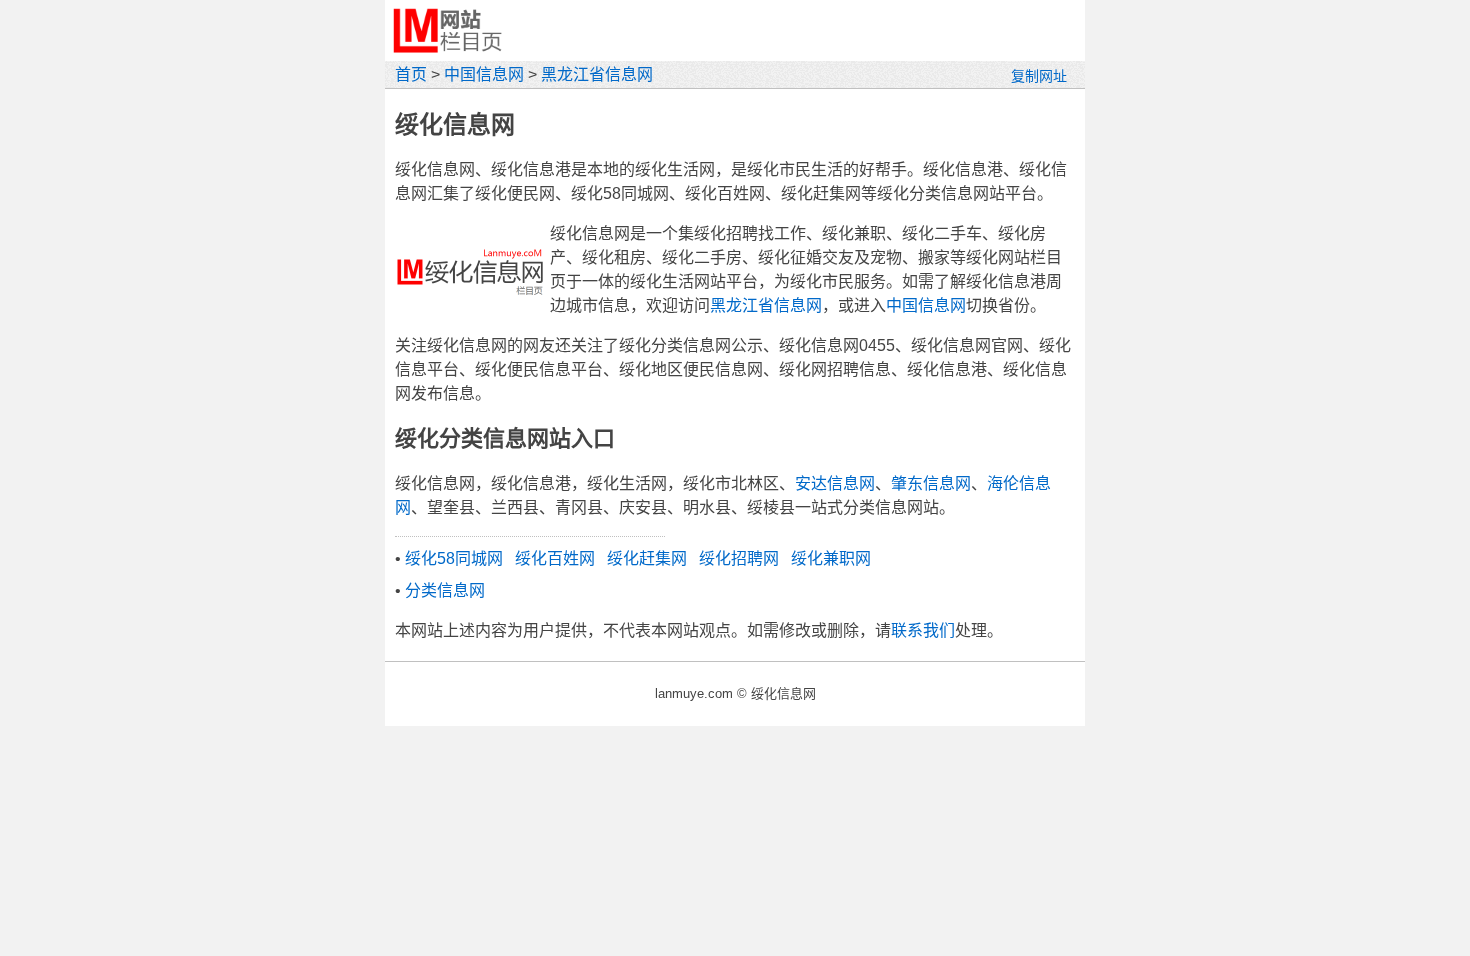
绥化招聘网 (739, 558)
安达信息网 (835, 483)
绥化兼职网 (831, 558)
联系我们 (923, 630)
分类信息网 (445, 590)
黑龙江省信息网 (597, 74)
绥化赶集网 (647, 558)
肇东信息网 (931, 483)
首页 (411, 74)
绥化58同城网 (454, 558)
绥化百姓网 (555, 558)
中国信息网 (484, 74)
